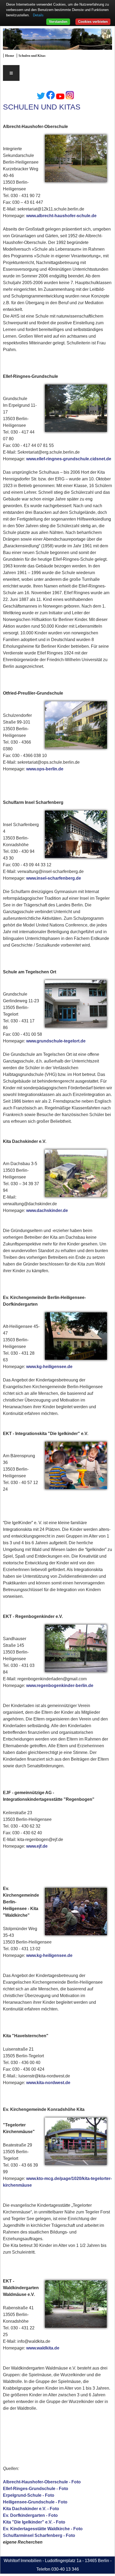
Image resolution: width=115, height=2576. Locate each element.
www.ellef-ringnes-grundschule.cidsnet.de (69, 459)
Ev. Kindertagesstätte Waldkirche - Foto (43, 2529)
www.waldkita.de (43, 2348)
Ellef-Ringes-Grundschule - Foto (36, 2489)
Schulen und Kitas (32, 56)
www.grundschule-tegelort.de (56, 1041)
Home (10, 56)
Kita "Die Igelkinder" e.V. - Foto (34, 2522)
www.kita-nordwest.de (48, 2083)
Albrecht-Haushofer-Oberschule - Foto (42, 2482)
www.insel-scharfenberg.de (54, 878)
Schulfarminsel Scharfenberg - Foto (39, 2535)
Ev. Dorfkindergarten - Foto (30, 2515)
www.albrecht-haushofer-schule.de (61, 216)
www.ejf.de (37, 1846)
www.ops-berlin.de (45, 769)
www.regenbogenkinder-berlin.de (60, 1686)
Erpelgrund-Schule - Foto (29, 2495)
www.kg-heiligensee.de (49, 1367)
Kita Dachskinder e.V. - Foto (31, 2509)
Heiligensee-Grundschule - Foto (35, 2502)
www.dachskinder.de (47, 1210)
